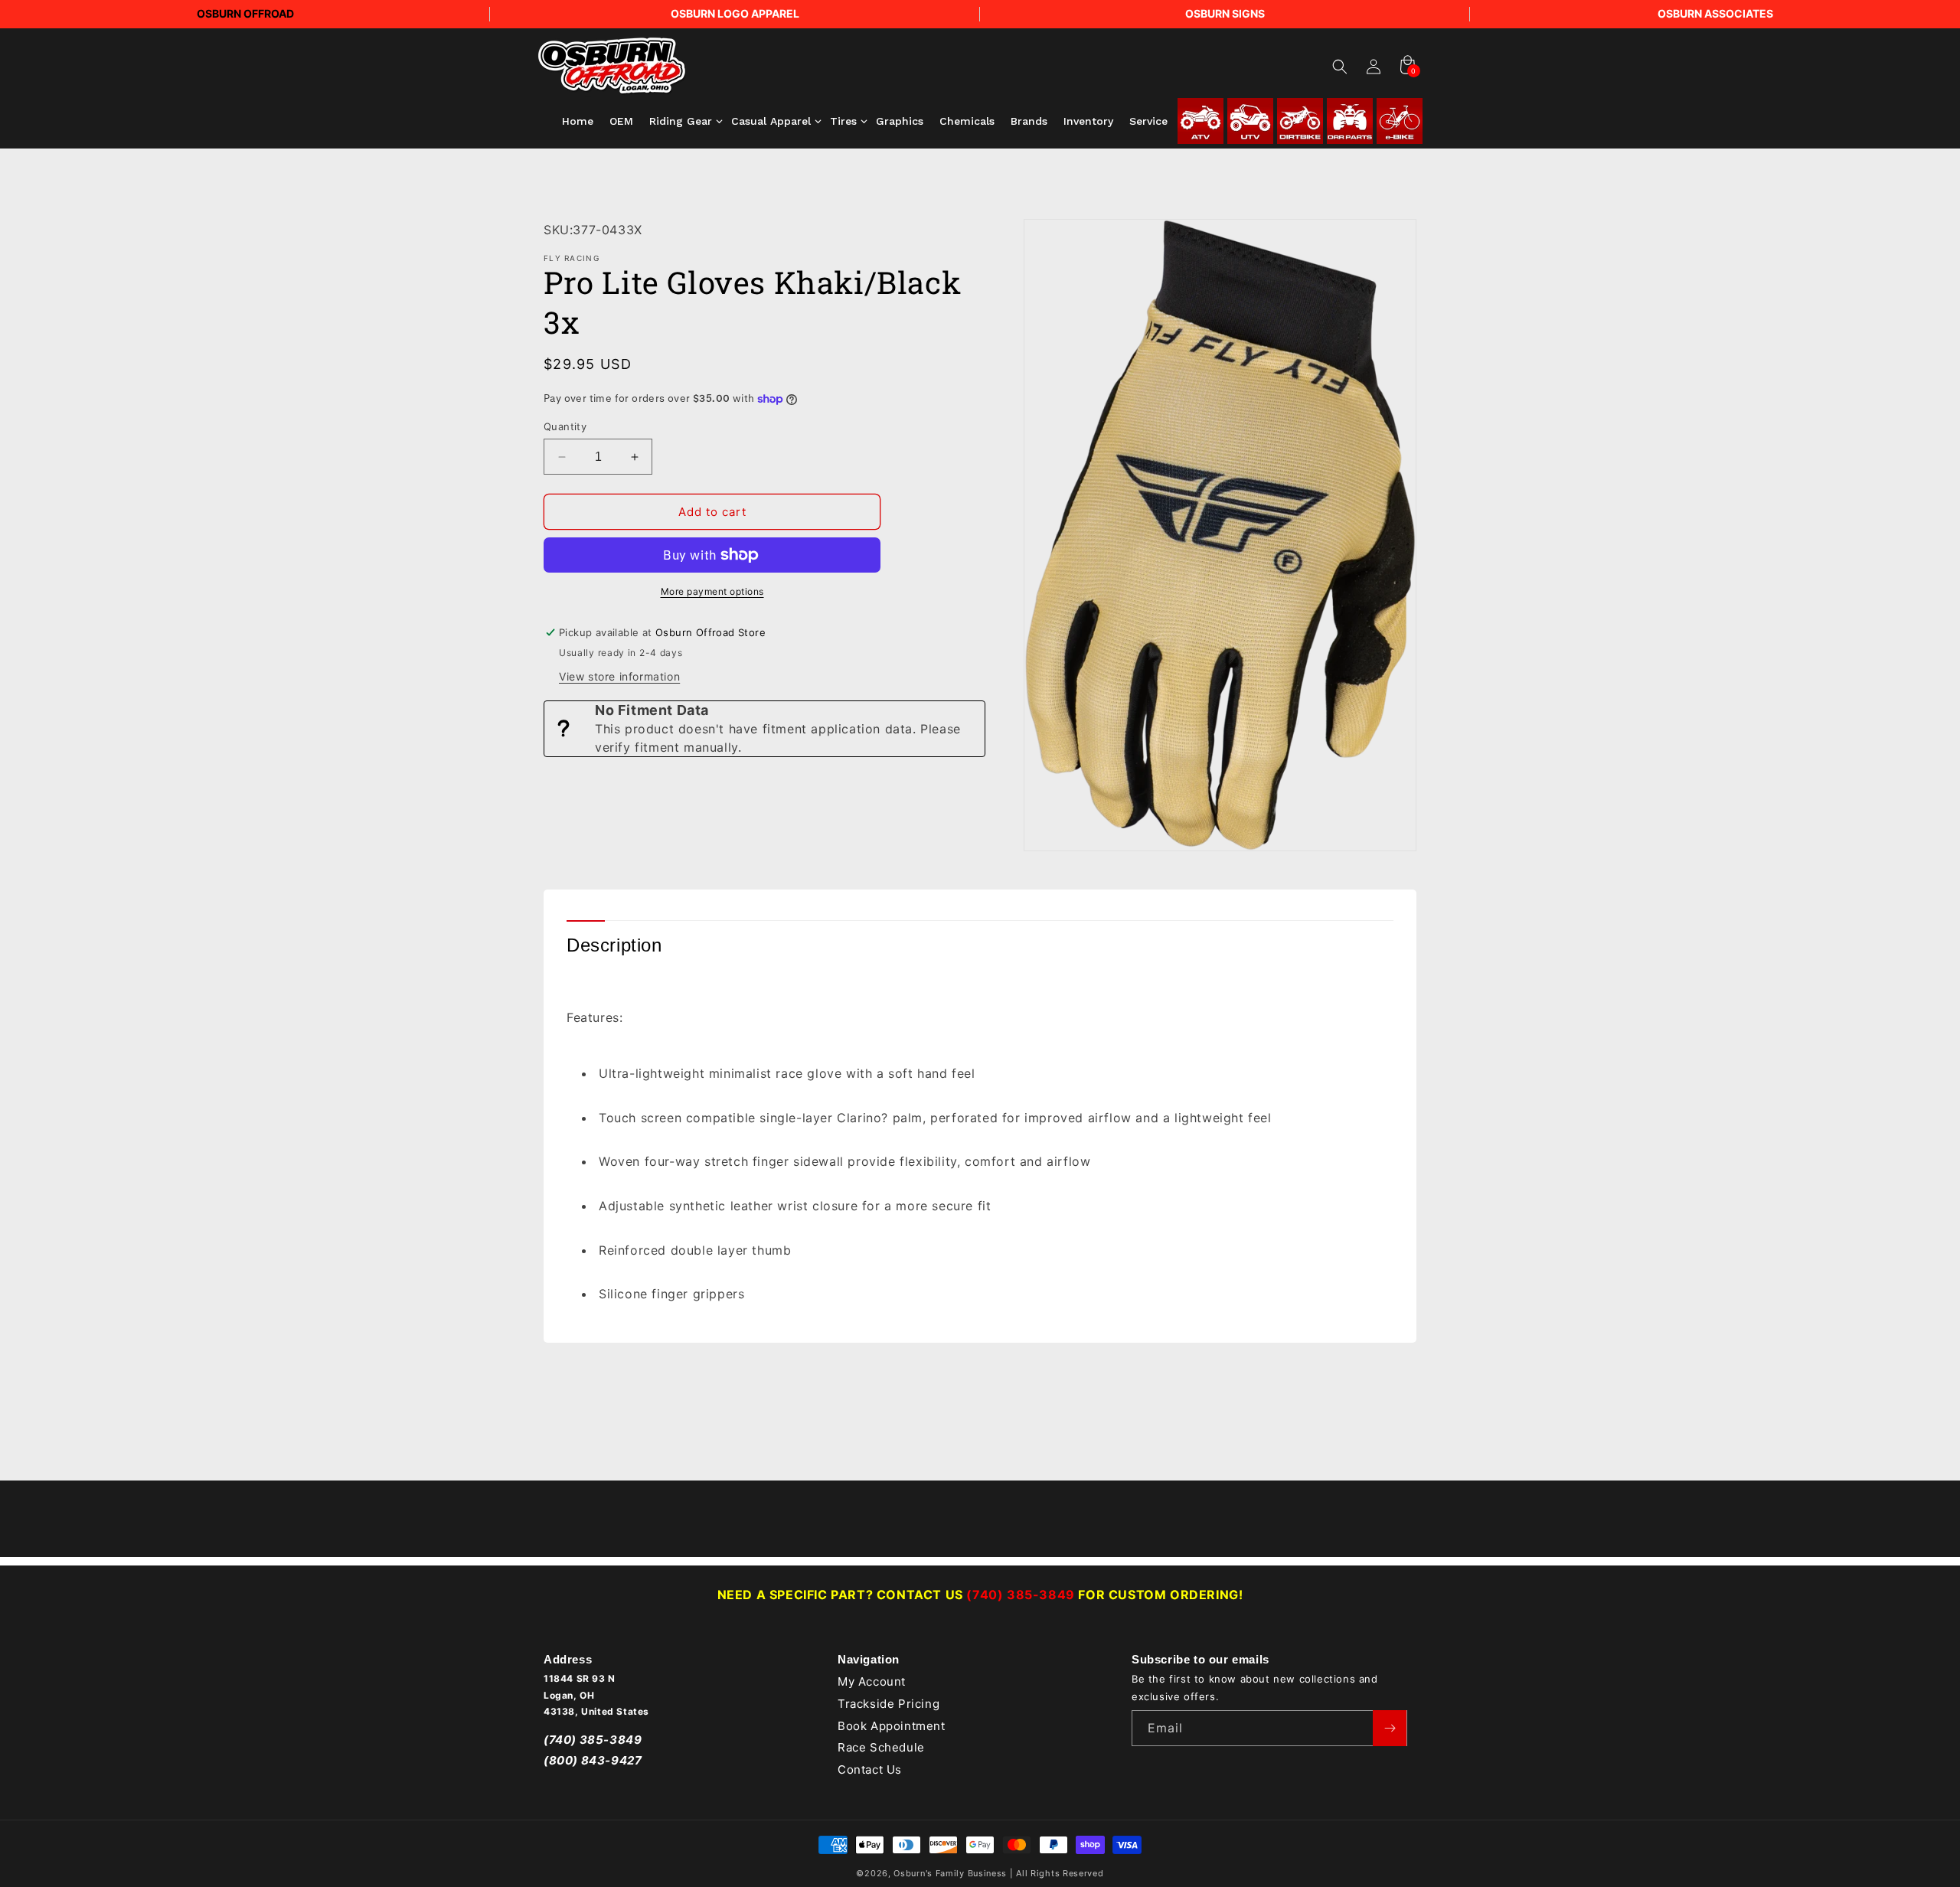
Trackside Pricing (889, 1704)
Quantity (565, 426)
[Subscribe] (1390, 1728)
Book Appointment (892, 1726)
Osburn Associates (1715, 13)
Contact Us (870, 1770)
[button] (1340, 67)
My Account (872, 1682)
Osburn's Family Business (950, 1873)
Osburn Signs (1225, 13)
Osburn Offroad (245, 13)
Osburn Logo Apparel (735, 13)
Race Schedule (881, 1748)
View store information (619, 676)
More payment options (712, 591)
